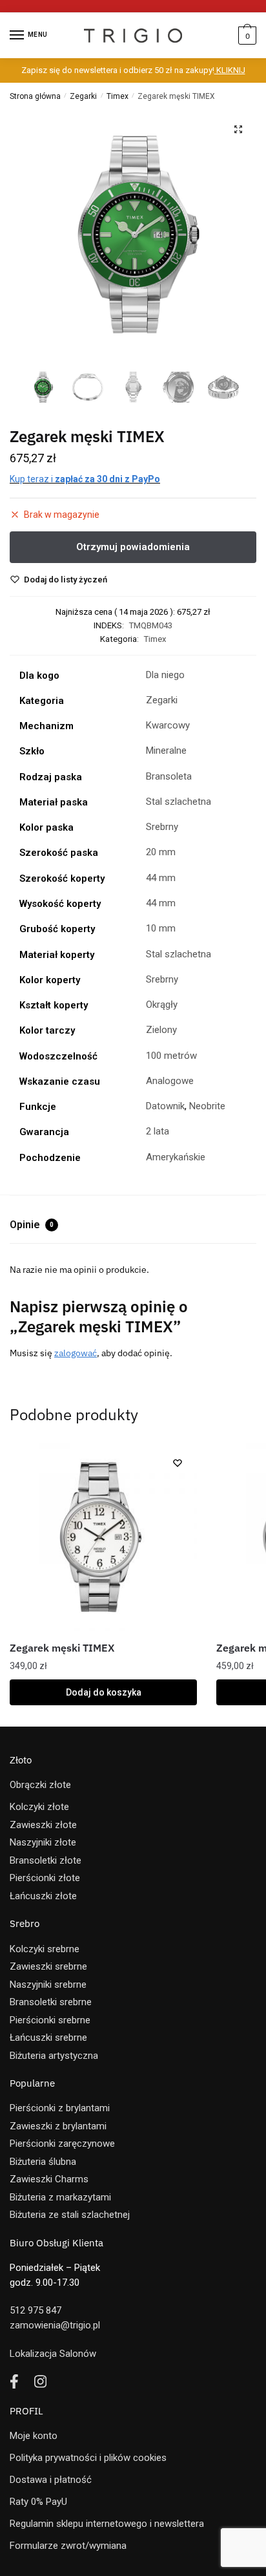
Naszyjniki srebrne (48, 1985)
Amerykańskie (176, 1157)
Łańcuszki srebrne (48, 2038)
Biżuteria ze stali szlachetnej (70, 2215)
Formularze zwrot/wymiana (68, 2546)
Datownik (165, 1106)
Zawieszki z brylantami (58, 2126)
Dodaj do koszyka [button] (104, 1692)
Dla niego (165, 675)
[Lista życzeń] (178, 1463)
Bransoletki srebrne (51, 2002)
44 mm (161, 878)
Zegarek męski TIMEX (62, 1648)
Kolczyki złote (39, 1807)
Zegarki (83, 96)
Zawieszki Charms (49, 2179)
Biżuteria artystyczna (54, 2056)
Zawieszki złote (43, 1825)
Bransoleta (169, 776)
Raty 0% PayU (38, 2502)
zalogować (76, 1353)
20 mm (161, 852)
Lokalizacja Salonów (53, 2354)
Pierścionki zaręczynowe (62, 2144)
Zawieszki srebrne (48, 1966)
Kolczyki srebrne (45, 1949)
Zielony (161, 1030)
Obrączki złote (40, 1785)
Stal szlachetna (179, 802)
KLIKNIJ (230, 70)
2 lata (158, 1131)
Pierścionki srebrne (50, 2020)
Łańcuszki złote (43, 1896)
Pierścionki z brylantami (60, 2108)
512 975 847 (36, 2310)
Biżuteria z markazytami (60, 2197)
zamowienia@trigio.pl (55, 2325)
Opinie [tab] (32, 1225)
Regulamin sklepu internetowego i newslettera (107, 2524)
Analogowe (170, 1081)
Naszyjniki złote (43, 1842)
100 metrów (171, 1056)
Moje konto (34, 2436)
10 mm (161, 928)
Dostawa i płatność (51, 2480)
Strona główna (35, 96)
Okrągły (162, 1005)
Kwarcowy (168, 725)
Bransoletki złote (46, 1860)
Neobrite (207, 1106)
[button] (238, 129)
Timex (118, 96)
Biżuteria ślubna (43, 2162)
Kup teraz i (85, 479)
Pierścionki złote (45, 1878)
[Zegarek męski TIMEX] (103, 1537)
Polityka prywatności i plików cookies (88, 2458)
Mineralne (166, 750)
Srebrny (162, 827)
